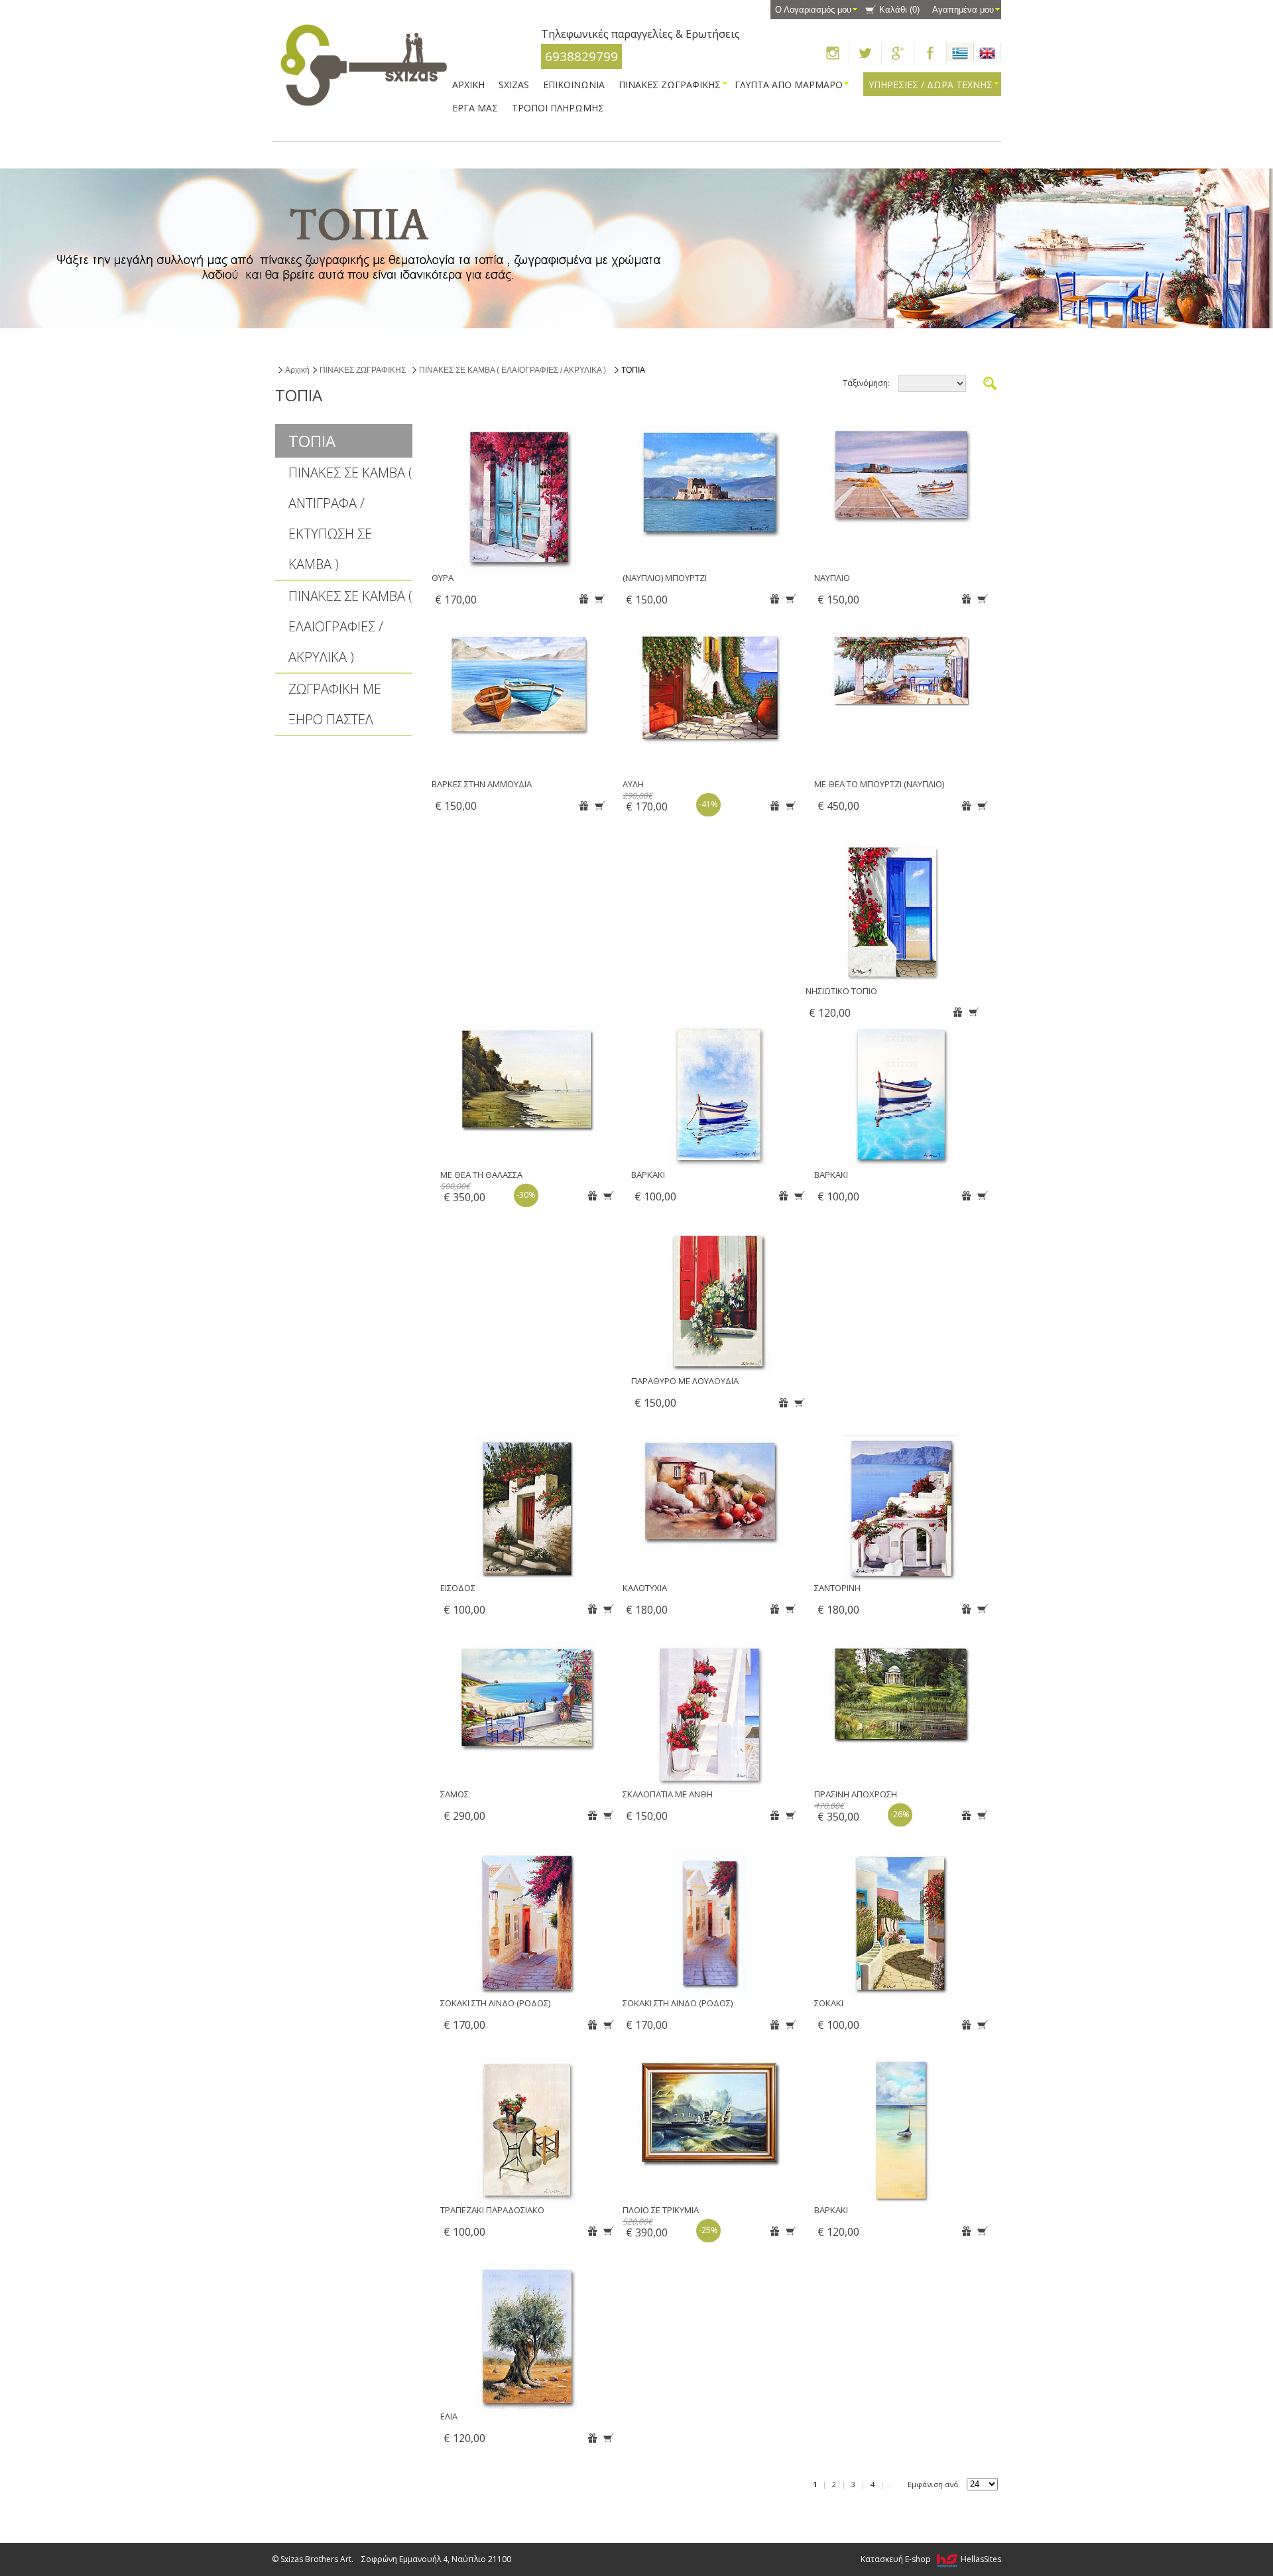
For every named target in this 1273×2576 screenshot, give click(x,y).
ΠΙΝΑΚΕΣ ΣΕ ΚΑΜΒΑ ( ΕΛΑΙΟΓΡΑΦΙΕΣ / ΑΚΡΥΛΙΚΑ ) (513, 370)
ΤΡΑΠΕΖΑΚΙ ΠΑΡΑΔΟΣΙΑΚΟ (492, 2210)
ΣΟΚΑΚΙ (829, 2003)
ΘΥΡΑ (443, 578)
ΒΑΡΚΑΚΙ (648, 1175)
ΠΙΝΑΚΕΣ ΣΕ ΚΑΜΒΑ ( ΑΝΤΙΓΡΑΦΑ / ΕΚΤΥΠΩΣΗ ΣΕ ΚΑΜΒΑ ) (350, 518)
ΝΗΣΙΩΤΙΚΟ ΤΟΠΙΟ (841, 991)
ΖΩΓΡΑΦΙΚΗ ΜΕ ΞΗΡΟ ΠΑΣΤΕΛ (335, 704)
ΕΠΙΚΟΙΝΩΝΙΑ (574, 85)
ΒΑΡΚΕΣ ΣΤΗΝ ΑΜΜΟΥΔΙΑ (482, 784)
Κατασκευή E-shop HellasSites (931, 2559)
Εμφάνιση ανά (933, 2484)
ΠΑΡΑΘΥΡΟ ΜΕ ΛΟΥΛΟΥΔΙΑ (685, 1381)
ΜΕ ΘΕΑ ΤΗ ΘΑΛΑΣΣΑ (481, 1175)
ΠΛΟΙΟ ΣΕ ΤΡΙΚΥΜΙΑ (661, 2210)
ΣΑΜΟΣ (455, 1794)
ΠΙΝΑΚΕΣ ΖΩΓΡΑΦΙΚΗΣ (363, 370)
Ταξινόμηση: (866, 383)
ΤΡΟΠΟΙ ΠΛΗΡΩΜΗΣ (558, 108)
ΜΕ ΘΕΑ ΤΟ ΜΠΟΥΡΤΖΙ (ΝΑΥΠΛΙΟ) (879, 784)
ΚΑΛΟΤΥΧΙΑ (645, 1588)
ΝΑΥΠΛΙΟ (832, 578)
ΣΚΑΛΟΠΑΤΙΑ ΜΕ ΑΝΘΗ (668, 1794)
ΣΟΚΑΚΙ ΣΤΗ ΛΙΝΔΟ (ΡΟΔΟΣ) (495, 2003)
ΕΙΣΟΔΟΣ (458, 1588)
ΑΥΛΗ (633, 784)
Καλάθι (899, 10)
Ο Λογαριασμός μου (813, 10)
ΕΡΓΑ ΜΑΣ (475, 108)
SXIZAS (514, 85)
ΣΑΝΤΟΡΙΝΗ (837, 1588)
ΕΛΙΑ (449, 2416)
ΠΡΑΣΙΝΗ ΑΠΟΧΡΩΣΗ (856, 1794)
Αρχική (297, 370)
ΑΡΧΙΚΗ (468, 85)
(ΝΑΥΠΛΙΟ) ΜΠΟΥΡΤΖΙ (665, 578)
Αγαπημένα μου (963, 10)
